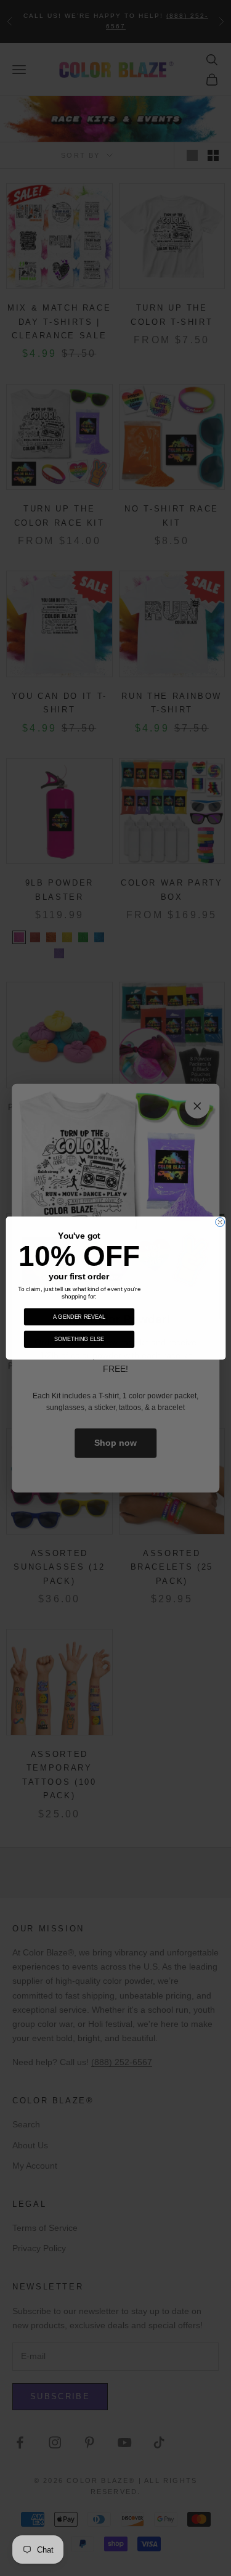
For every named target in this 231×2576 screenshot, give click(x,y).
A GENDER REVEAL (79, 1316)
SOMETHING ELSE (79, 1339)
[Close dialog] (220, 1222)
